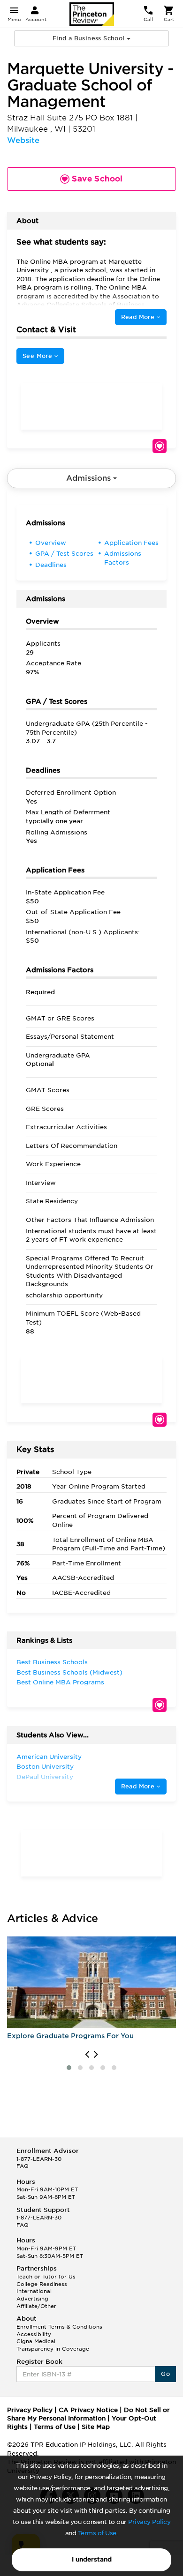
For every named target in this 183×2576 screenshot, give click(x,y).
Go (165, 2374)
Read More (139, 317)
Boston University (45, 1767)
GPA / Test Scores (64, 554)
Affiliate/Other (36, 2306)
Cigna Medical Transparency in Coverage (53, 2345)
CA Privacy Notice (88, 2410)
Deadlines (51, 565)
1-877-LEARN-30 (39, 2159)
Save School (160, 446)
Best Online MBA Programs (60, 1682)
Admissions (90, 478)
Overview (51, 543)
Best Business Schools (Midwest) (69, 1672)
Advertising (32, 2299)
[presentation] (87, 2055)
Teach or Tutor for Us (46, 2277)
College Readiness (42, 2284)
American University (49, 1757)
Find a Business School (90, 38)
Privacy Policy (149, 2522)
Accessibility (34, 2334)
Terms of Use (97, 2533)
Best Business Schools (52, 1662)
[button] (69, 2068)
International (34, 2291)
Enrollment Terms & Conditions (59, 2327)
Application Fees (131, 543)
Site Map (96, 2427)
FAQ (23, 2166)
